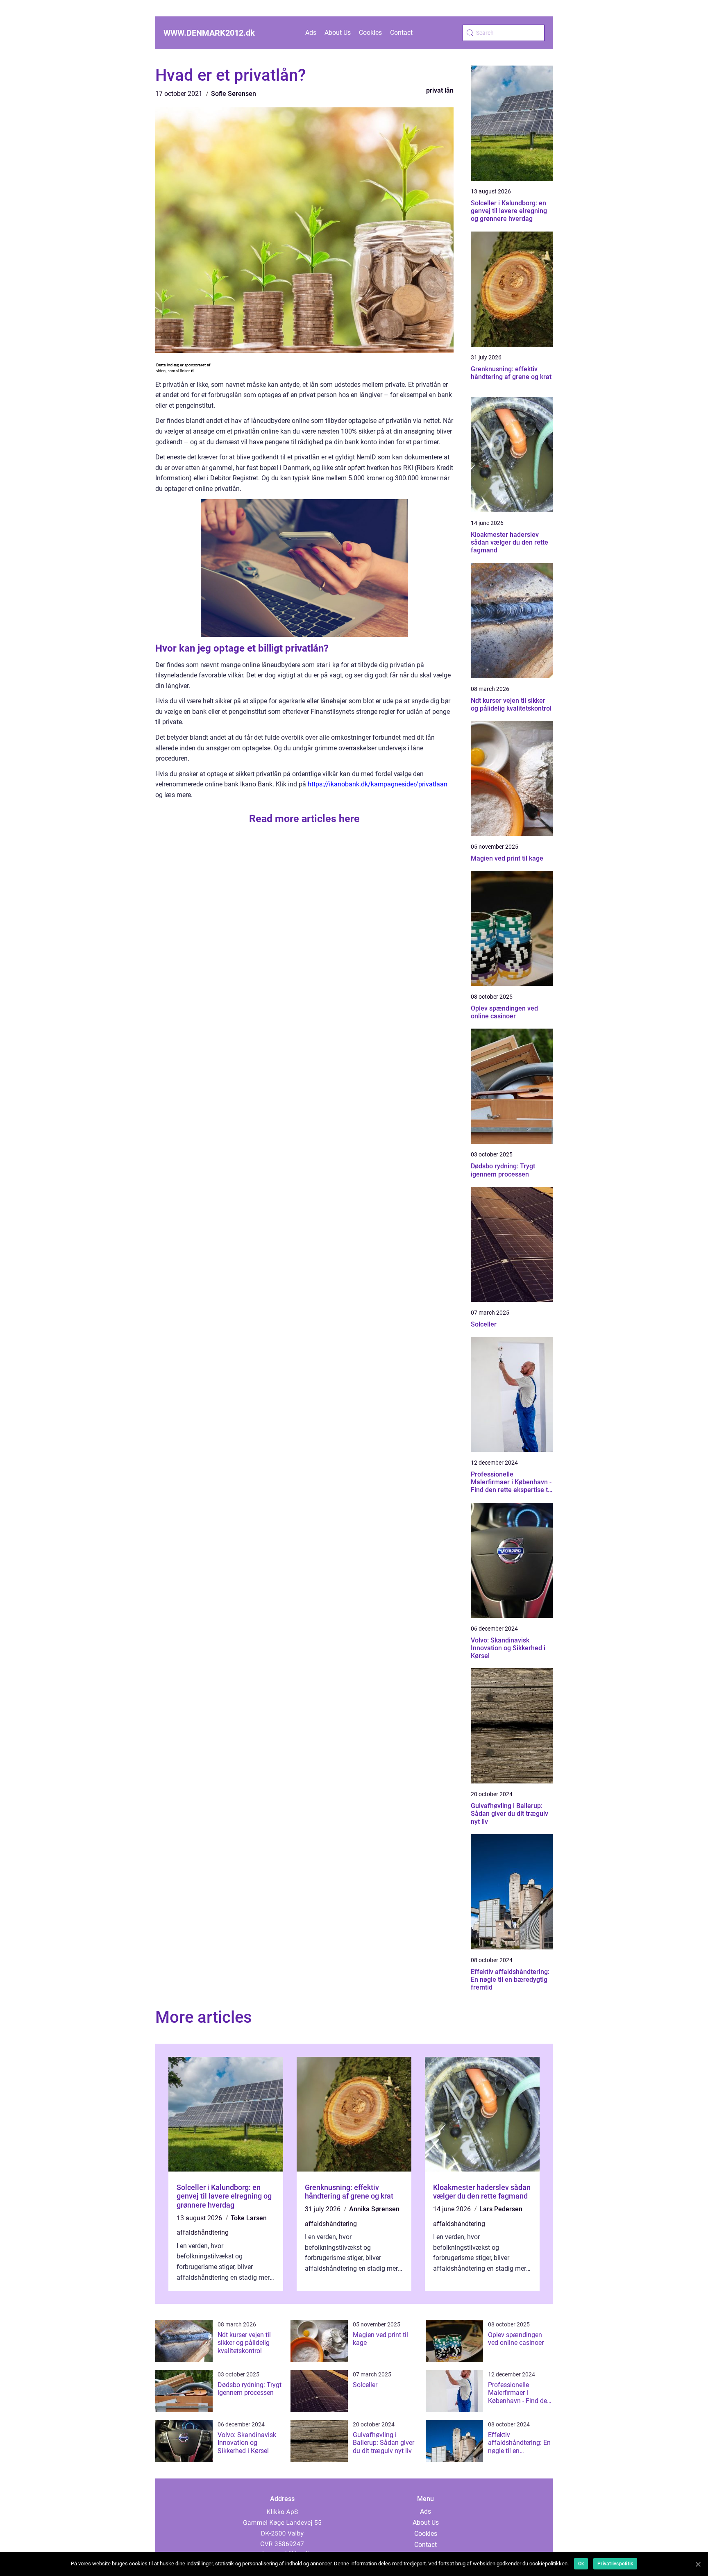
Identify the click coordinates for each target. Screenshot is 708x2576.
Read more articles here (304, 819)
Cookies (370, 33)
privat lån (440, 90)
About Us (338, 33)
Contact (401, 33)
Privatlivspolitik (615, 2564)
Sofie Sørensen (234, 94)
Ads (311, 33)
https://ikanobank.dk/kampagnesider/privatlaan (378, 784)
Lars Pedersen (501, 2209)
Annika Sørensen (374, 2209)
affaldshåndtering (203, 2232)
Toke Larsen (249, 2218)
